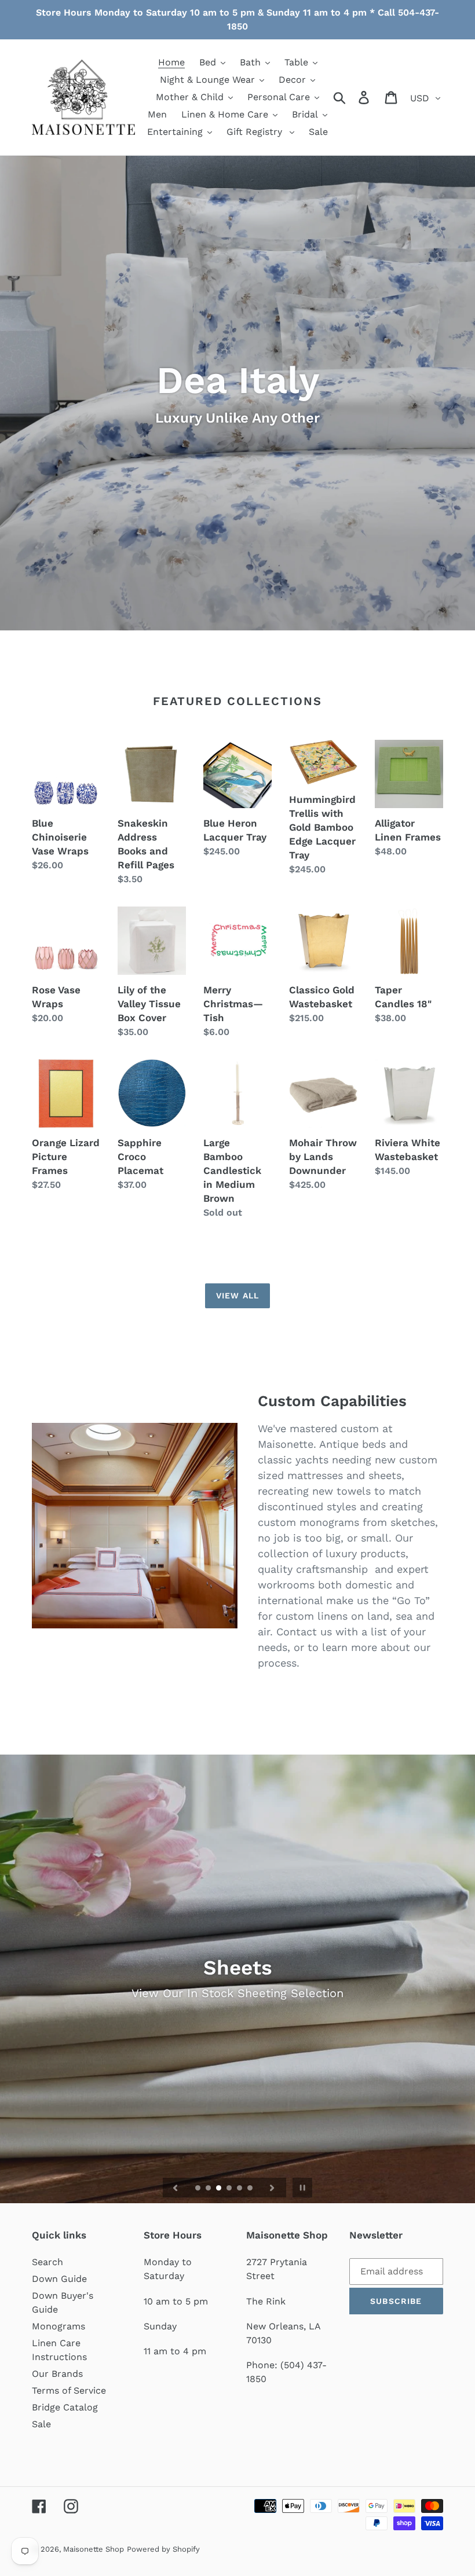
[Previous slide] (176, 2188)
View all (237, 1296)
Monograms (59, 2326)
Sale (41, 2424)
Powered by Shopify (163, 2549)
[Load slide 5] (240, 2189)
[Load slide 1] (199, 2189)
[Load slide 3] (220, 2189)
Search (47, 2262)
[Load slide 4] (230, 2189)
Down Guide (59, 2279)
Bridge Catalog (65, 2407)
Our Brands (57, 2374)
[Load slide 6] (251, 2189)
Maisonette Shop (94, 2549)
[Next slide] (272, 2188)
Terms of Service (69, 2390)
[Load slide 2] (209, 2189)
